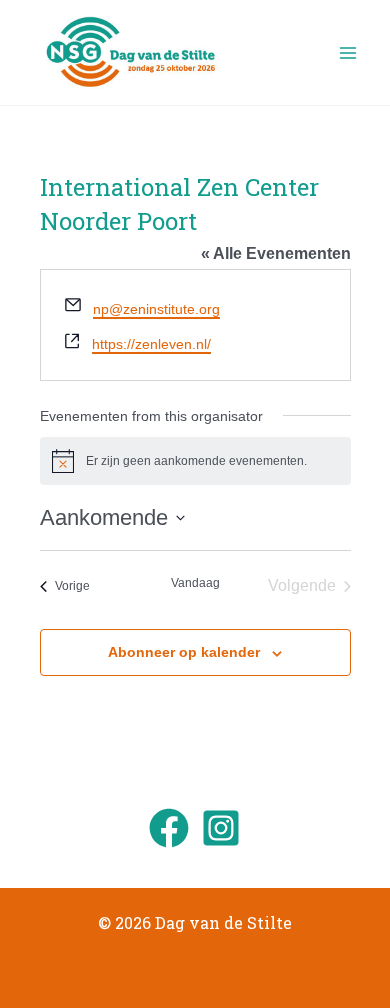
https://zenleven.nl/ (151, 344)
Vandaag (195, 583)
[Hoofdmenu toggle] (348, 53)
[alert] (195, 461)
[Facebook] (169, 828)
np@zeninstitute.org (156, 309)
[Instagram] (221, 828)
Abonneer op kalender (184, 652)
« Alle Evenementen (276, 253)
